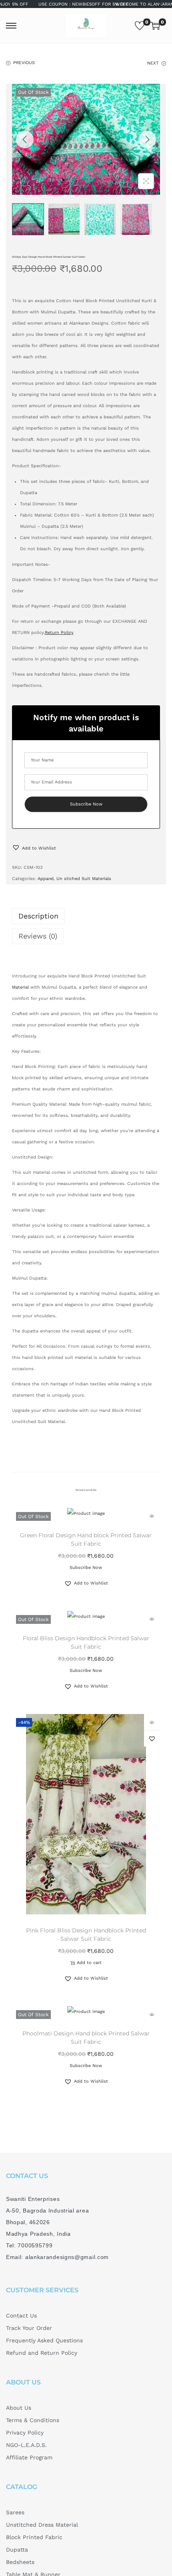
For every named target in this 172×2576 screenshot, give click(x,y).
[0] (140, 26)
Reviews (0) (38, 936)
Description (38, 916)
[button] (34, 848)
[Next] (147, 139)
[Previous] (25, 139)
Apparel (46, 879)
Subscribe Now (86, 1568)
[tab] (86, 916)
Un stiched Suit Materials (84, 879)
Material (20, 987)
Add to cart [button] (89, 1963)
